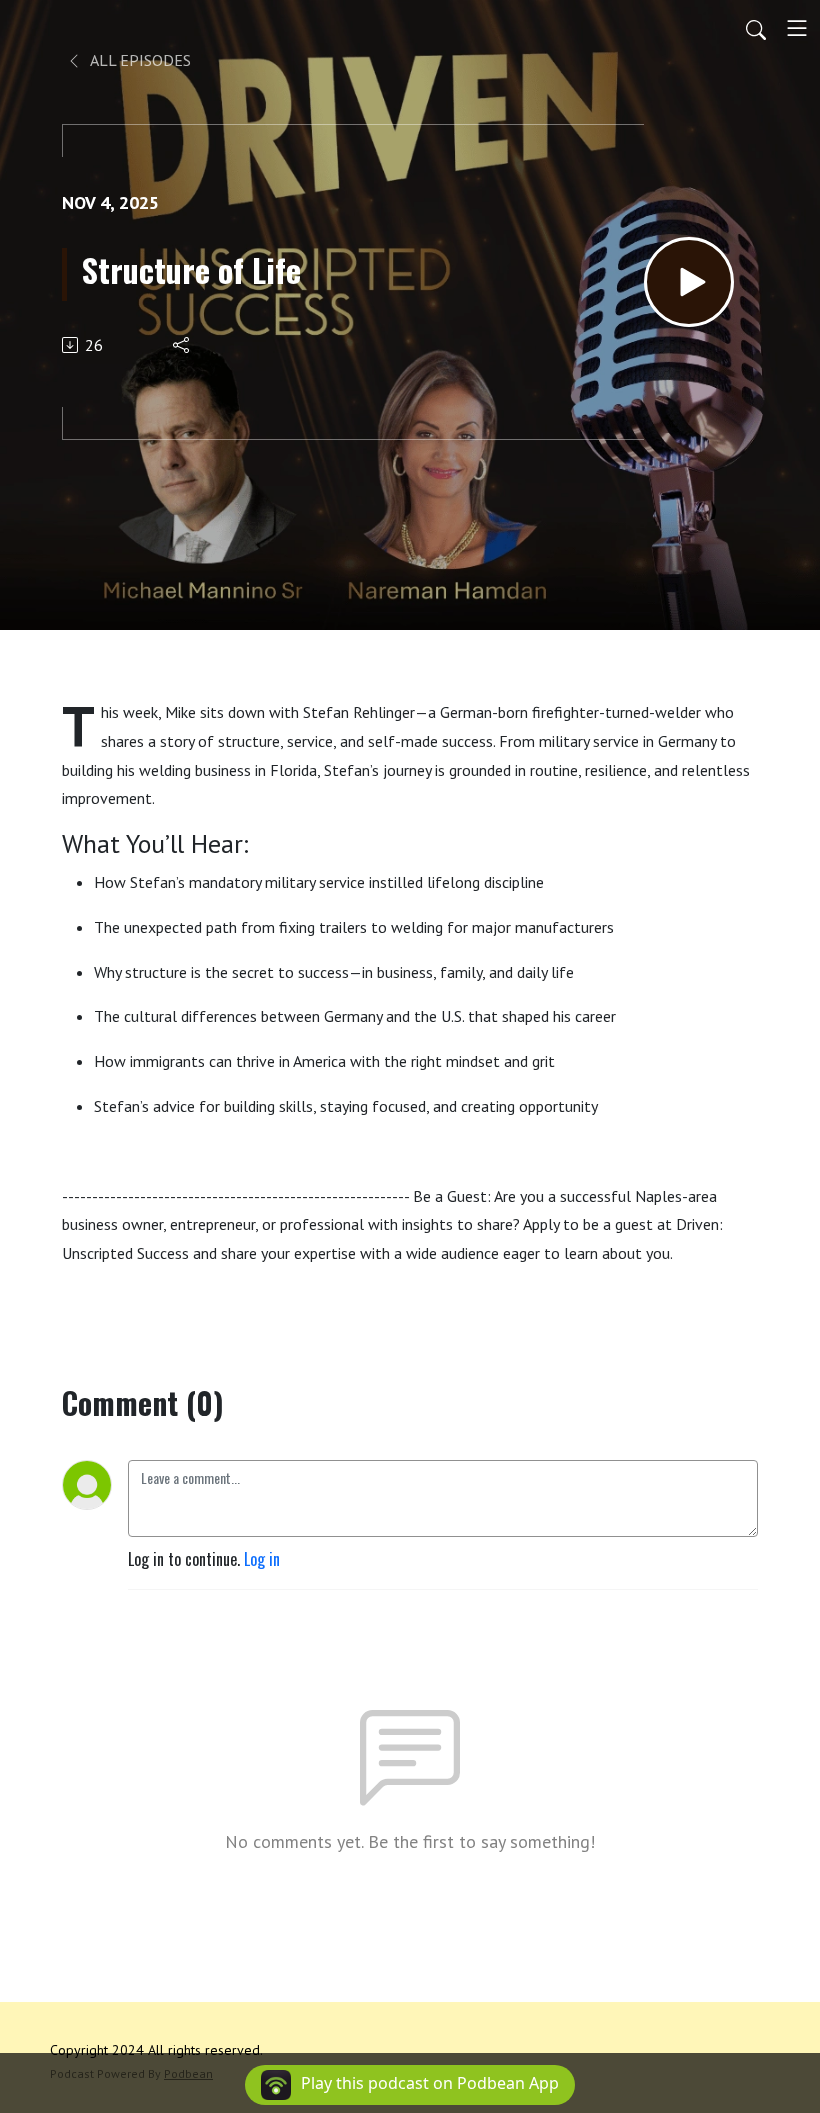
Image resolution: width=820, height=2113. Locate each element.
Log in (262, 1559)
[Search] (756, 28)
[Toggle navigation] (797, 28)
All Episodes (139, 60)
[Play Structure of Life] (689, 282)
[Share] (182, 345)
